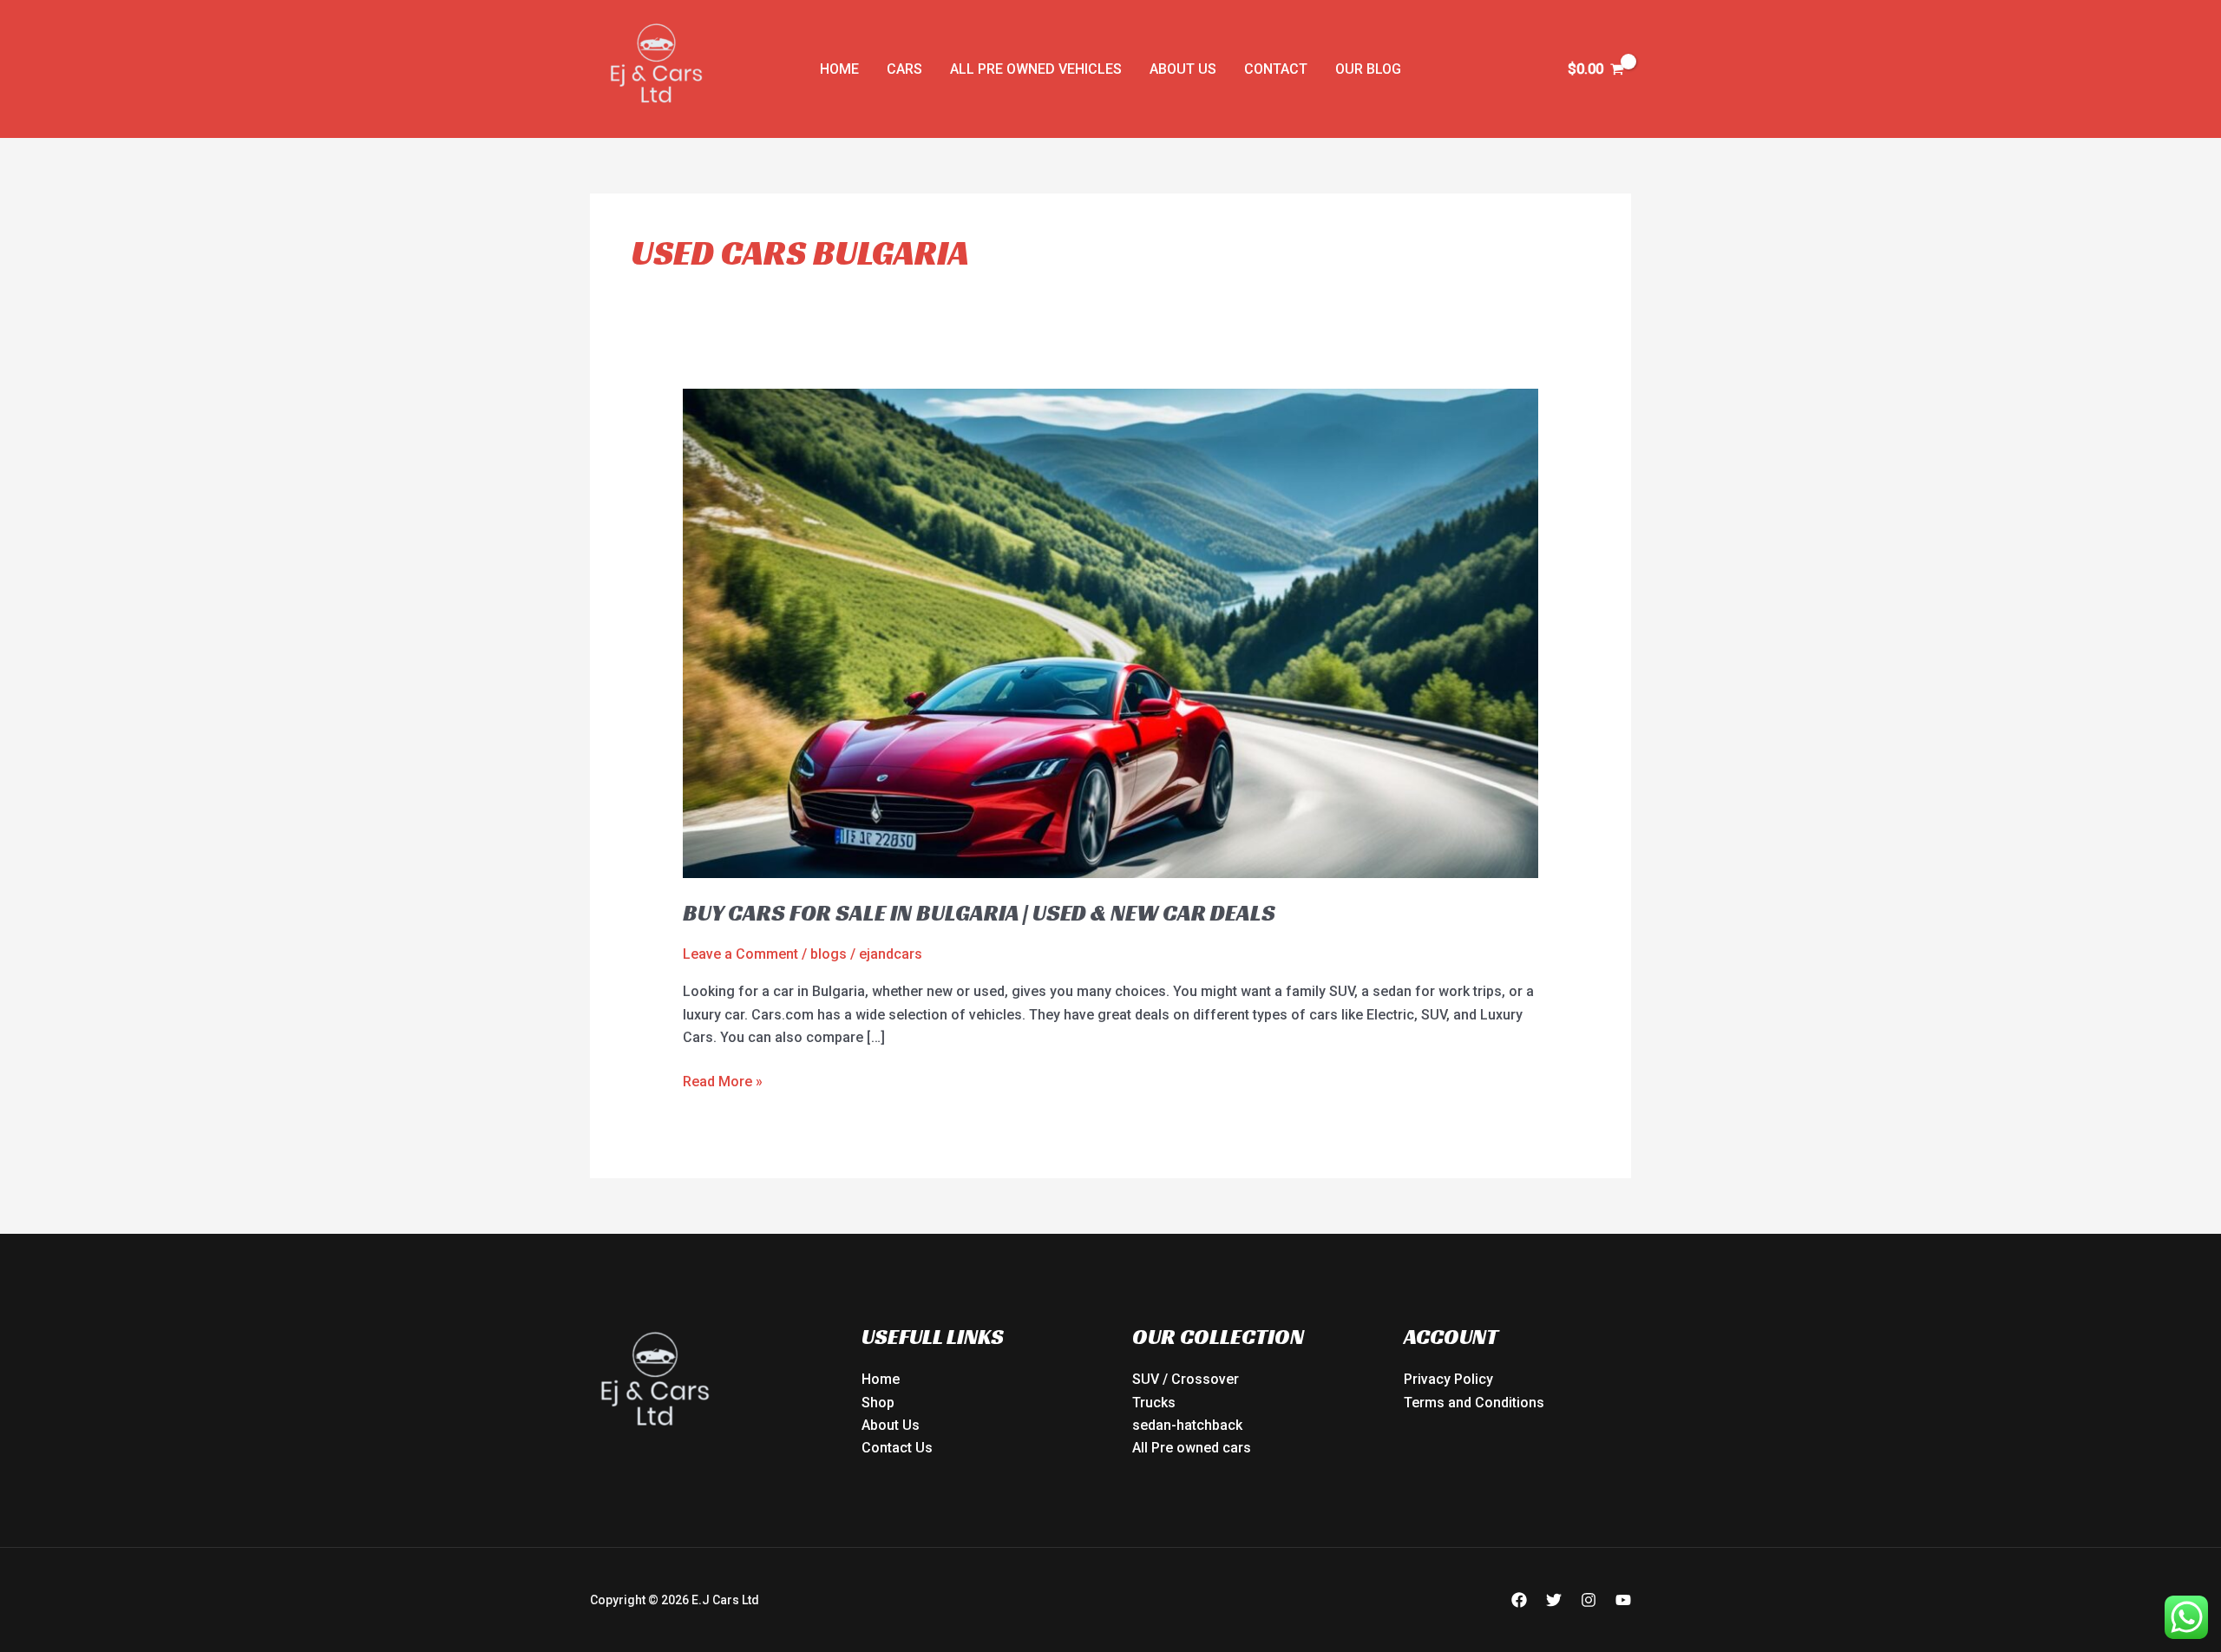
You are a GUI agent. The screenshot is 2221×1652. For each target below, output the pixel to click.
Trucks (1154, 1403)
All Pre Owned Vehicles (1036, 69)
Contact (1276, 69)
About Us (1183, 69)
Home (839, 69)
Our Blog (1368, 69)
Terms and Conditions (1474, 1403)
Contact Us (897, 1448)
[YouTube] (1623, 1600)
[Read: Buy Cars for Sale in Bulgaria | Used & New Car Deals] (1111, 632)
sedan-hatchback (1187, 1425)
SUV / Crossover (1186, 1379)
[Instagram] (1589, 1600)
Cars (904, 69)
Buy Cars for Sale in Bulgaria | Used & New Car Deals (979, 913)
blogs (829, 954)
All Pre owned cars (1192, 1448)
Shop (878, 1403)
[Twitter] (1554, 1600)
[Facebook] (1519, 1600)
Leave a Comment (740, 954)
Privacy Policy (1448, 1379)
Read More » (723, 1080)
